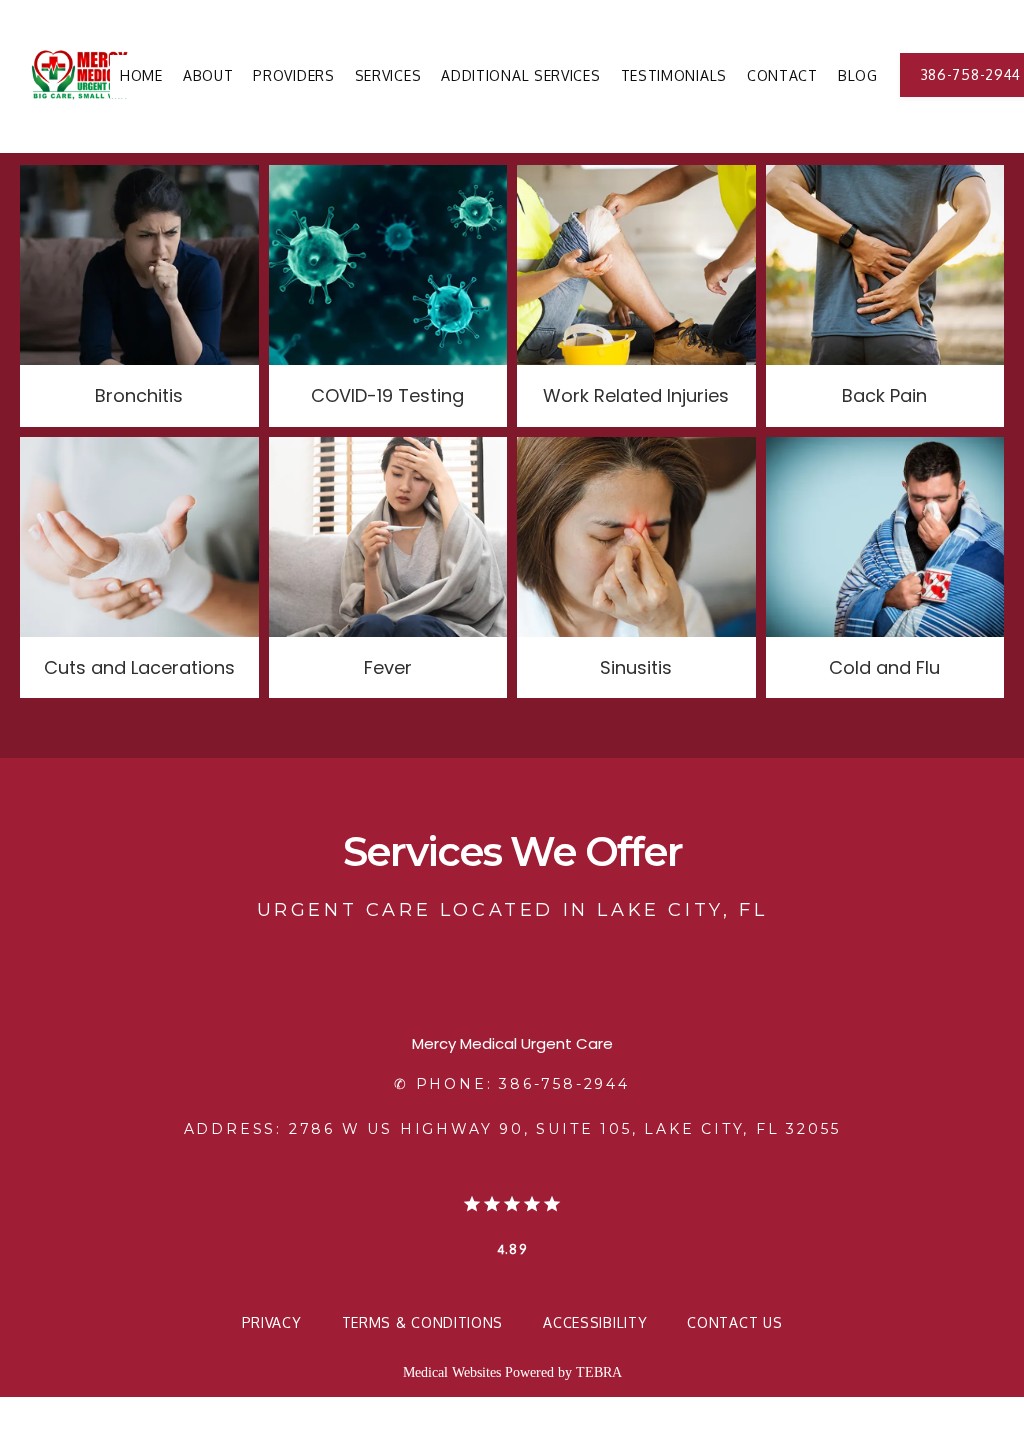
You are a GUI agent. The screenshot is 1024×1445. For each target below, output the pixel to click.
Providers (293, 75)
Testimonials (674, 75)
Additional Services (520, 75)
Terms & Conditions (423, 1322)
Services (388, 75)
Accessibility (595, 1322)
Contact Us (734, 1322)
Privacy (272, 1322)
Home (141, 75)
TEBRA (599, 1372)
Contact (782, 75)
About (208, 75)
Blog (858, 75)
